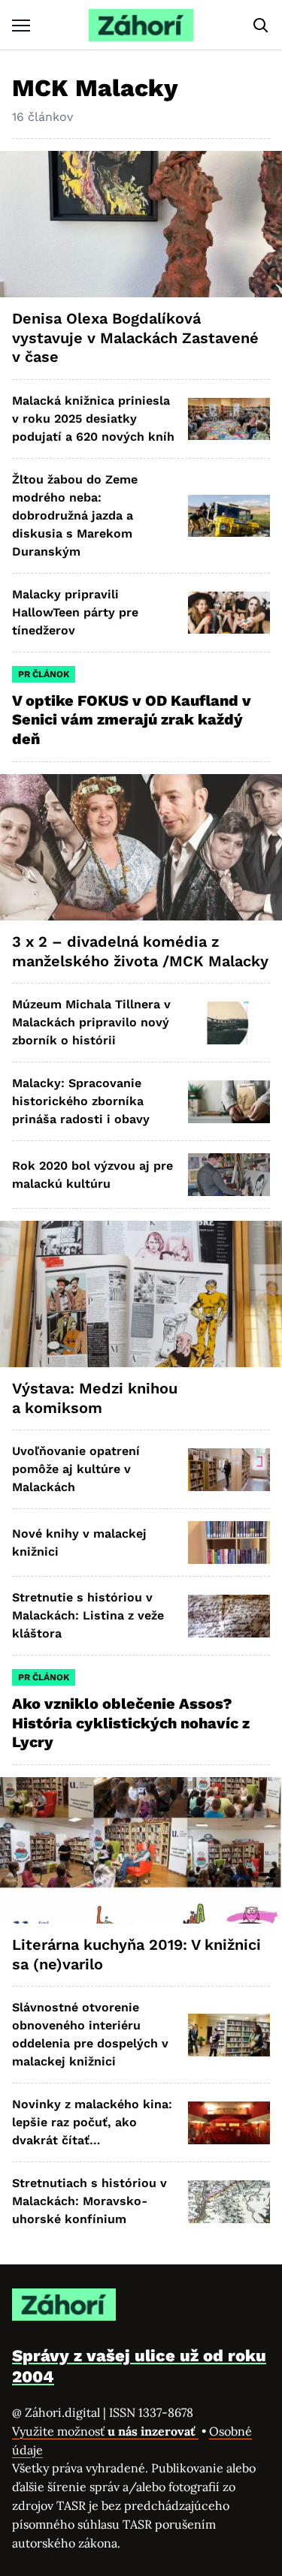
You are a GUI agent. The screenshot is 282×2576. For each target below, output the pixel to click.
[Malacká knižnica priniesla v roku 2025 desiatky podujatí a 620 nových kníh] (229, 419)
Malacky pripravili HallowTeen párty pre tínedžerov (75, 612)
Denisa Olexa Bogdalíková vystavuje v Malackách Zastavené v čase (135, 337)
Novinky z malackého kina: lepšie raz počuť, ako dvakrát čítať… (92, 2122)
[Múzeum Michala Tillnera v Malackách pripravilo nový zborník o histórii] (229, 1023)
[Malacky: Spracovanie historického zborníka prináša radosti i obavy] (229, 1102)
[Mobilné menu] (21, 25)
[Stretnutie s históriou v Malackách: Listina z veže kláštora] (229, 1616)
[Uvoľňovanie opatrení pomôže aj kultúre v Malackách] (229, 1470)
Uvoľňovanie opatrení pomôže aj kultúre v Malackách (76, 1469)
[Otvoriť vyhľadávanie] (261, 26)
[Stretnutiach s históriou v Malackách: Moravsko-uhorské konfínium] (229, 2202)
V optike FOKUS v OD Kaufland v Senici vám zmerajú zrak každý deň (132, 720)
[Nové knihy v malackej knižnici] (229, 1543)
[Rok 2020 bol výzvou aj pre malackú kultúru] (229, 1175)
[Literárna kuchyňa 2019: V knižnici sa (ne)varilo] (141, 1850)
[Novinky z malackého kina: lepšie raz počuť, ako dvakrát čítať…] (229, 2123)
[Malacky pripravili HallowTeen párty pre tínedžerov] (229, 613)
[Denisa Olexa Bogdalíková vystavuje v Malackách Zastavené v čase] (141, 224)
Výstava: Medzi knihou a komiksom (95, 1398)
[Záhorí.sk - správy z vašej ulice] (141, 25)
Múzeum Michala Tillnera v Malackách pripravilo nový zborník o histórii (91, 1022)
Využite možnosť (105, 2431)
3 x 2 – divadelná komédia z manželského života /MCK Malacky (140, 951)
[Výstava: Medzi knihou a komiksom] (141, 1294)
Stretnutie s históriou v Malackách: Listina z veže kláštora (88, 1615)
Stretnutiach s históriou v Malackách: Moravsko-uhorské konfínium (89, 2201)
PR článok (44, 674)
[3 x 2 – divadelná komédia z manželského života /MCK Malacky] (141, 847)
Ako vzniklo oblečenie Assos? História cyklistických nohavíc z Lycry (131, 1723)
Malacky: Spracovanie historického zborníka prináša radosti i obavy (81, 1101)
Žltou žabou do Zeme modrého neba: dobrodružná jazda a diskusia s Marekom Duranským (75, 515)
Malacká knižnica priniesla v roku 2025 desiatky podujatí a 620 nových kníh (93, 419)
